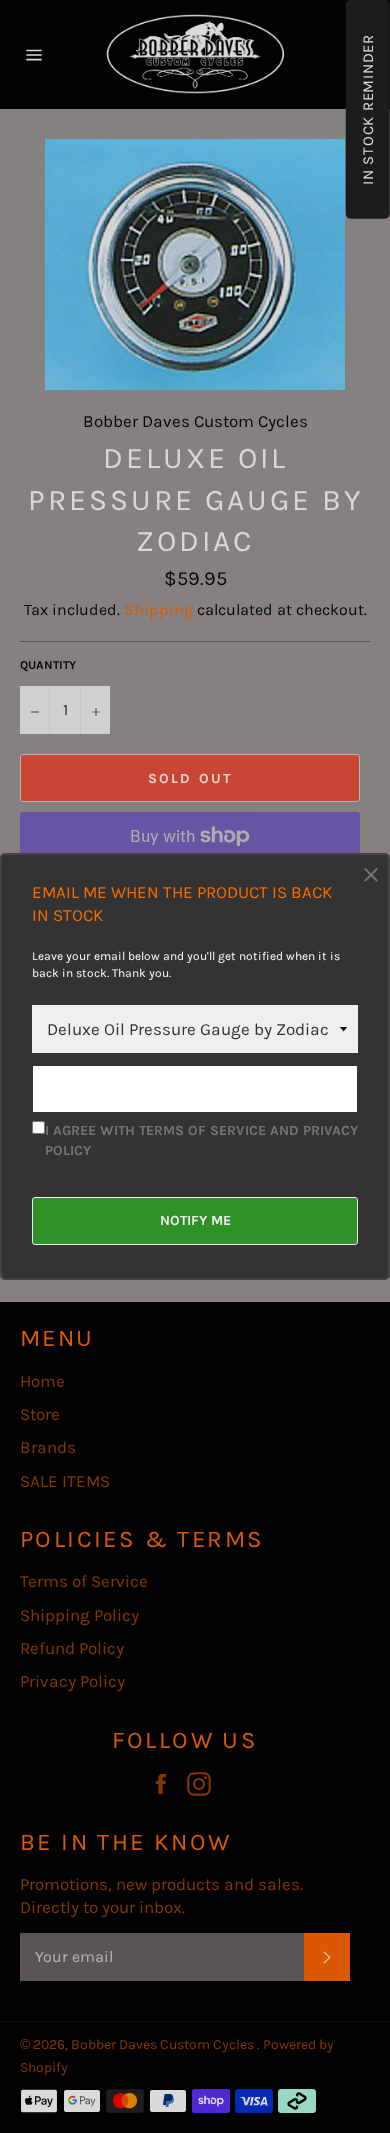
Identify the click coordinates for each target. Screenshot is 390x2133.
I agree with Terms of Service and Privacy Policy (201, 1140)
